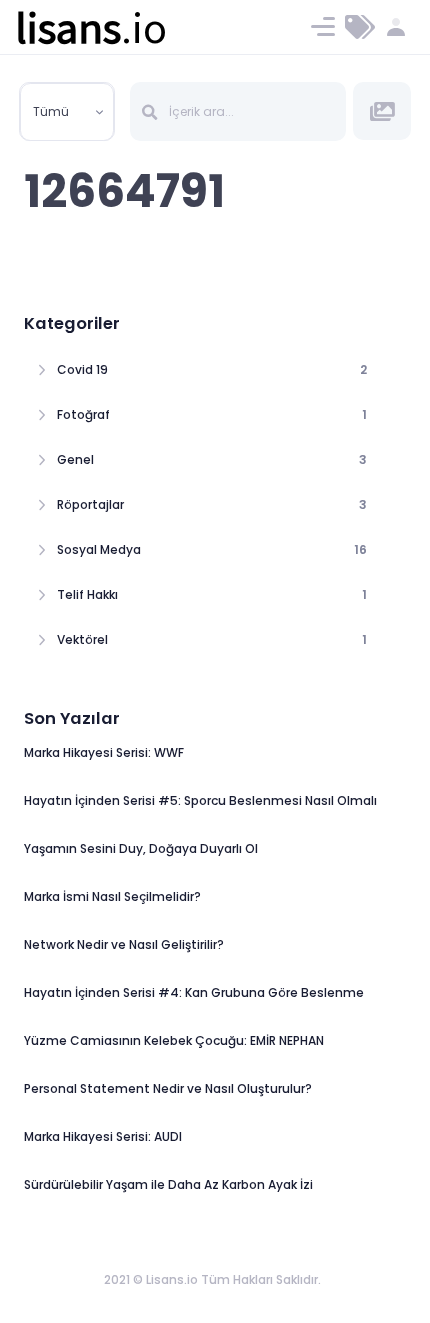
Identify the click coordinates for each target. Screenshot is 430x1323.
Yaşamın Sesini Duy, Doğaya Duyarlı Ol (141, 848)
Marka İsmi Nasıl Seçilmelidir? (112, 896)
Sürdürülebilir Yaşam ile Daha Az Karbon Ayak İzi (168, 1184)
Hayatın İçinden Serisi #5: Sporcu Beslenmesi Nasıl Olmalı (200, 800)
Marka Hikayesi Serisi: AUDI (103, 1136)
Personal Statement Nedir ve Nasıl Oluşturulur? (168, 1088)
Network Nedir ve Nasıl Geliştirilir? (124, 944)
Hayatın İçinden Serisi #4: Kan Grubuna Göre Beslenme (194, 992)
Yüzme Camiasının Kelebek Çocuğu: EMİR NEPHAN (174, 1040)
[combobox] (67, 112)
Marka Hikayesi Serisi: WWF (104, 752)
